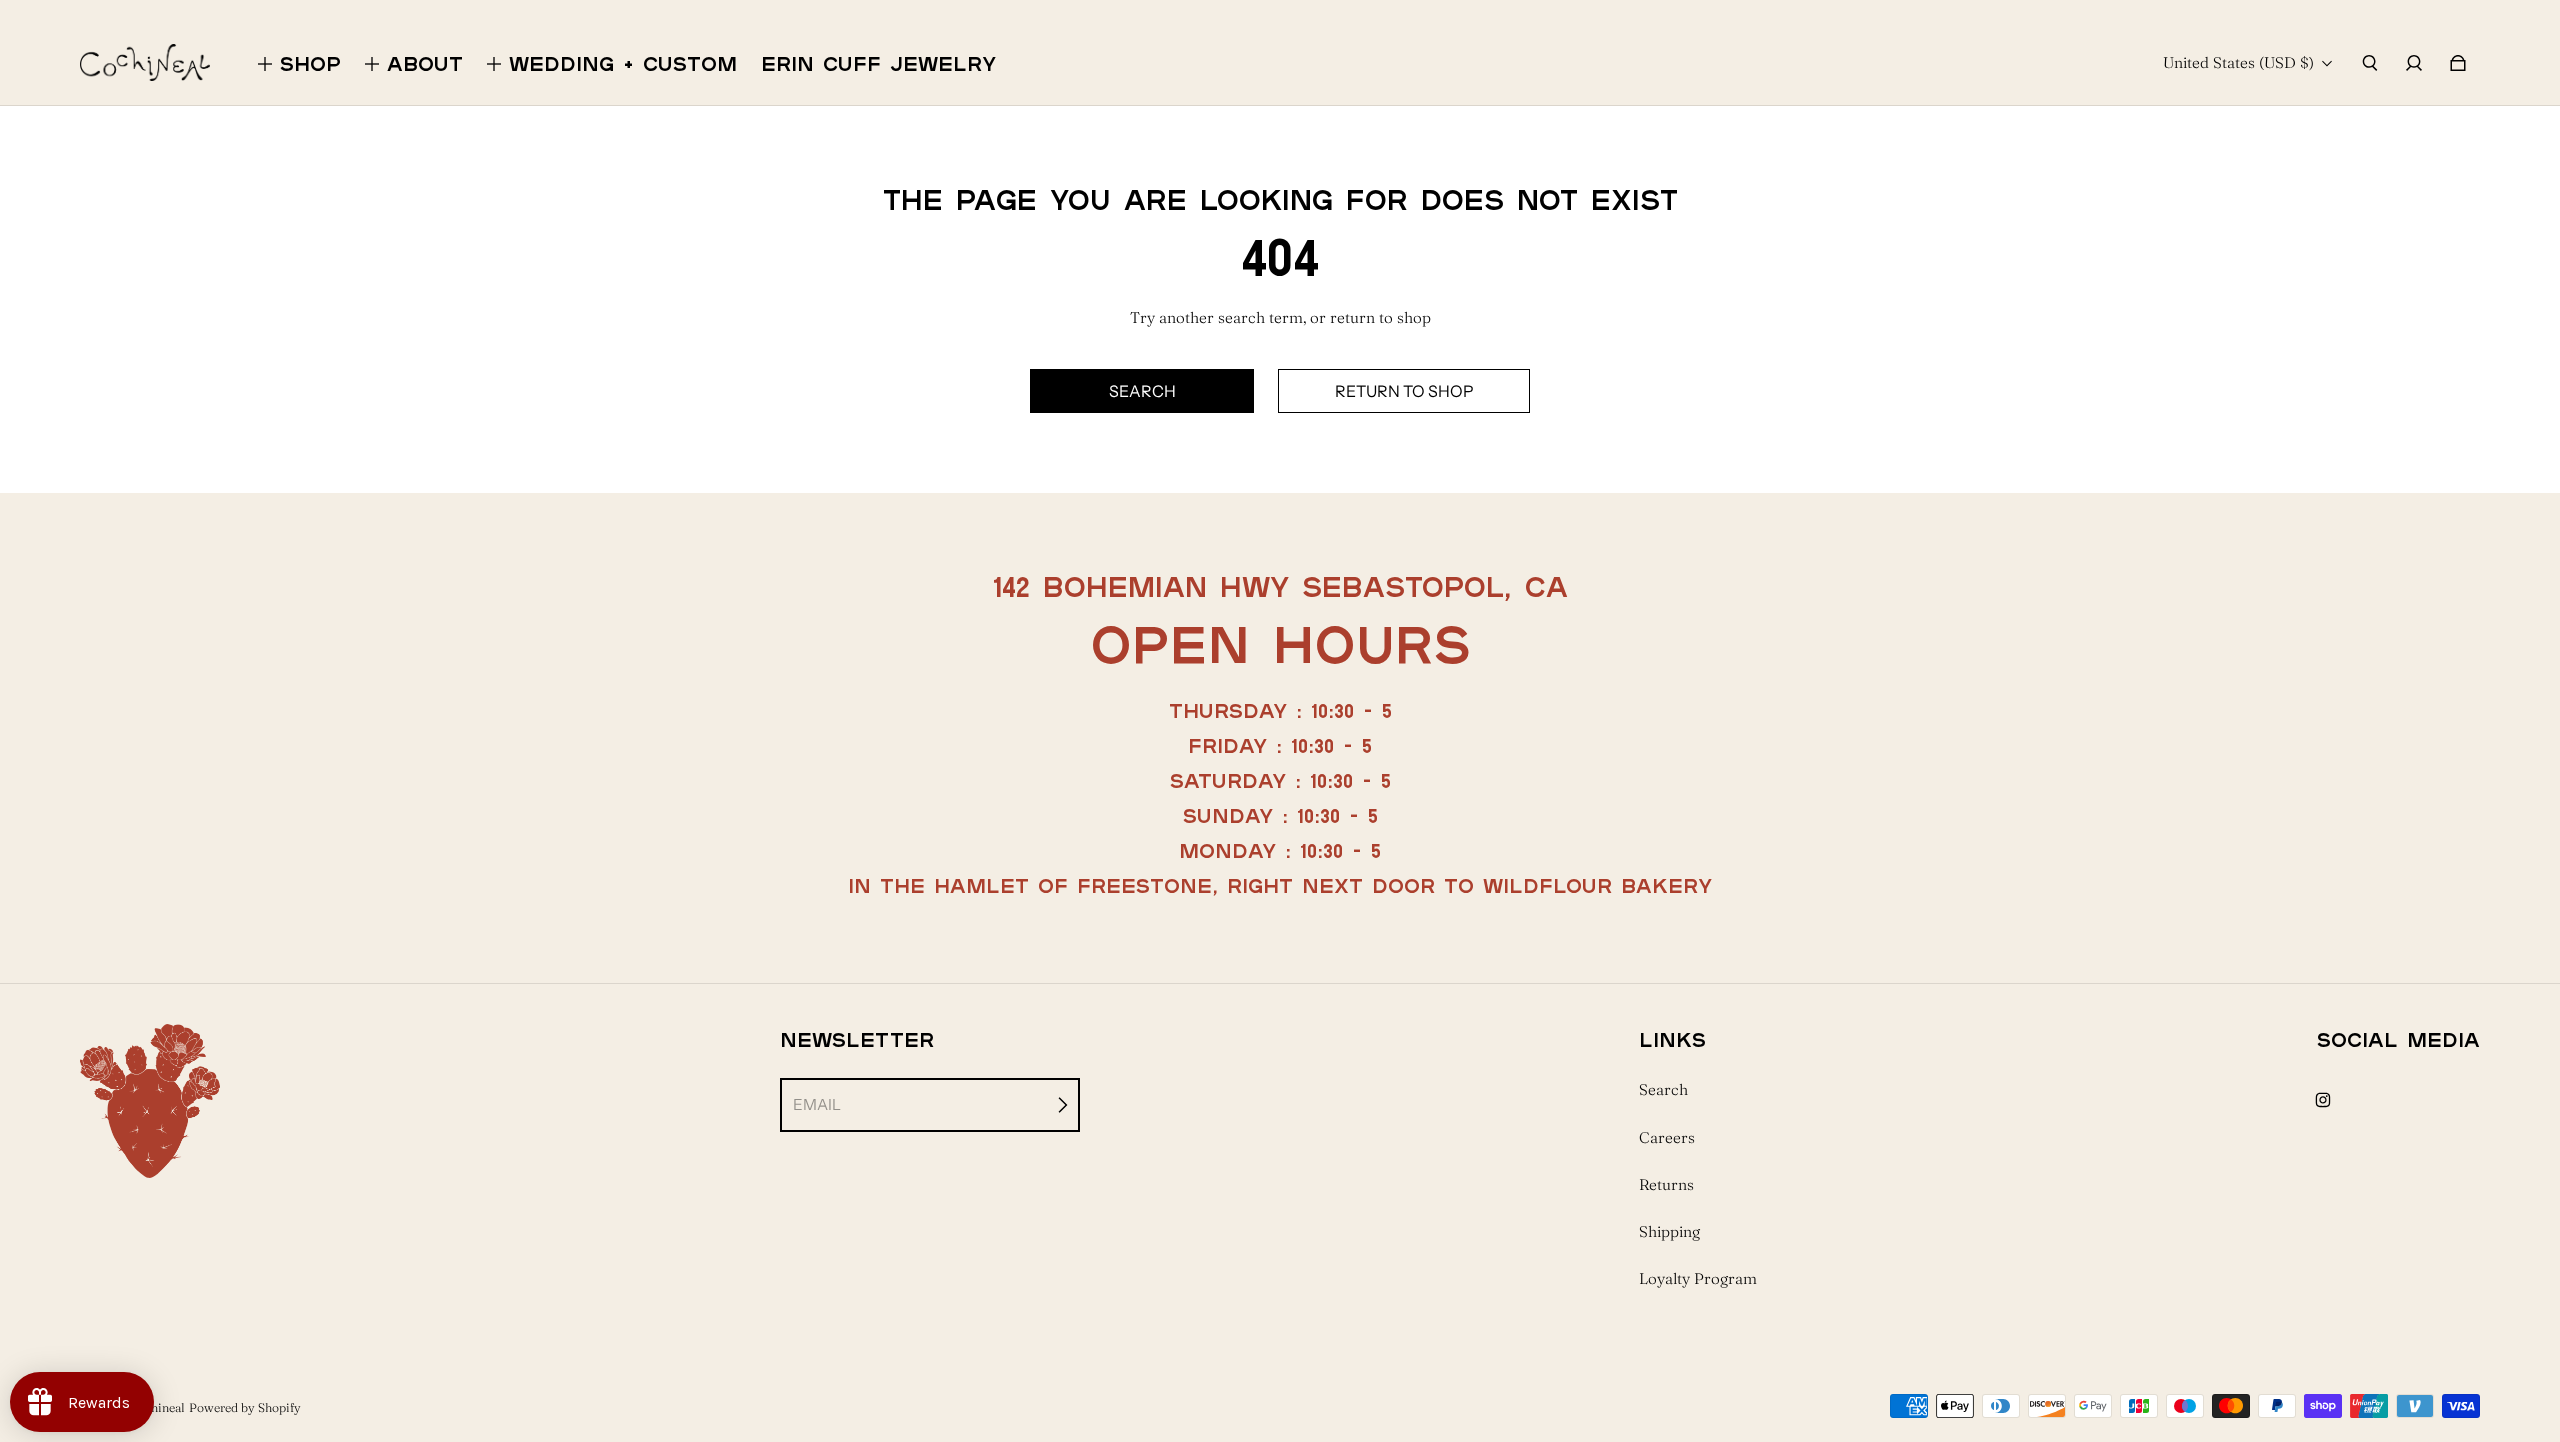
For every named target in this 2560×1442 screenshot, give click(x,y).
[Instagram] (2323, 1100)
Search (1663, 1089)
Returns (1666, 1184)
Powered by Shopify (245, 1407)
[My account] (2414, 63)
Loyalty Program (1698, 1278)
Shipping (1669, 1231)
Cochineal (157, 1407)
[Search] (2370, 63)
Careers (1667, 1137)
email (817, 1104)
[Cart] (2458, 63)
